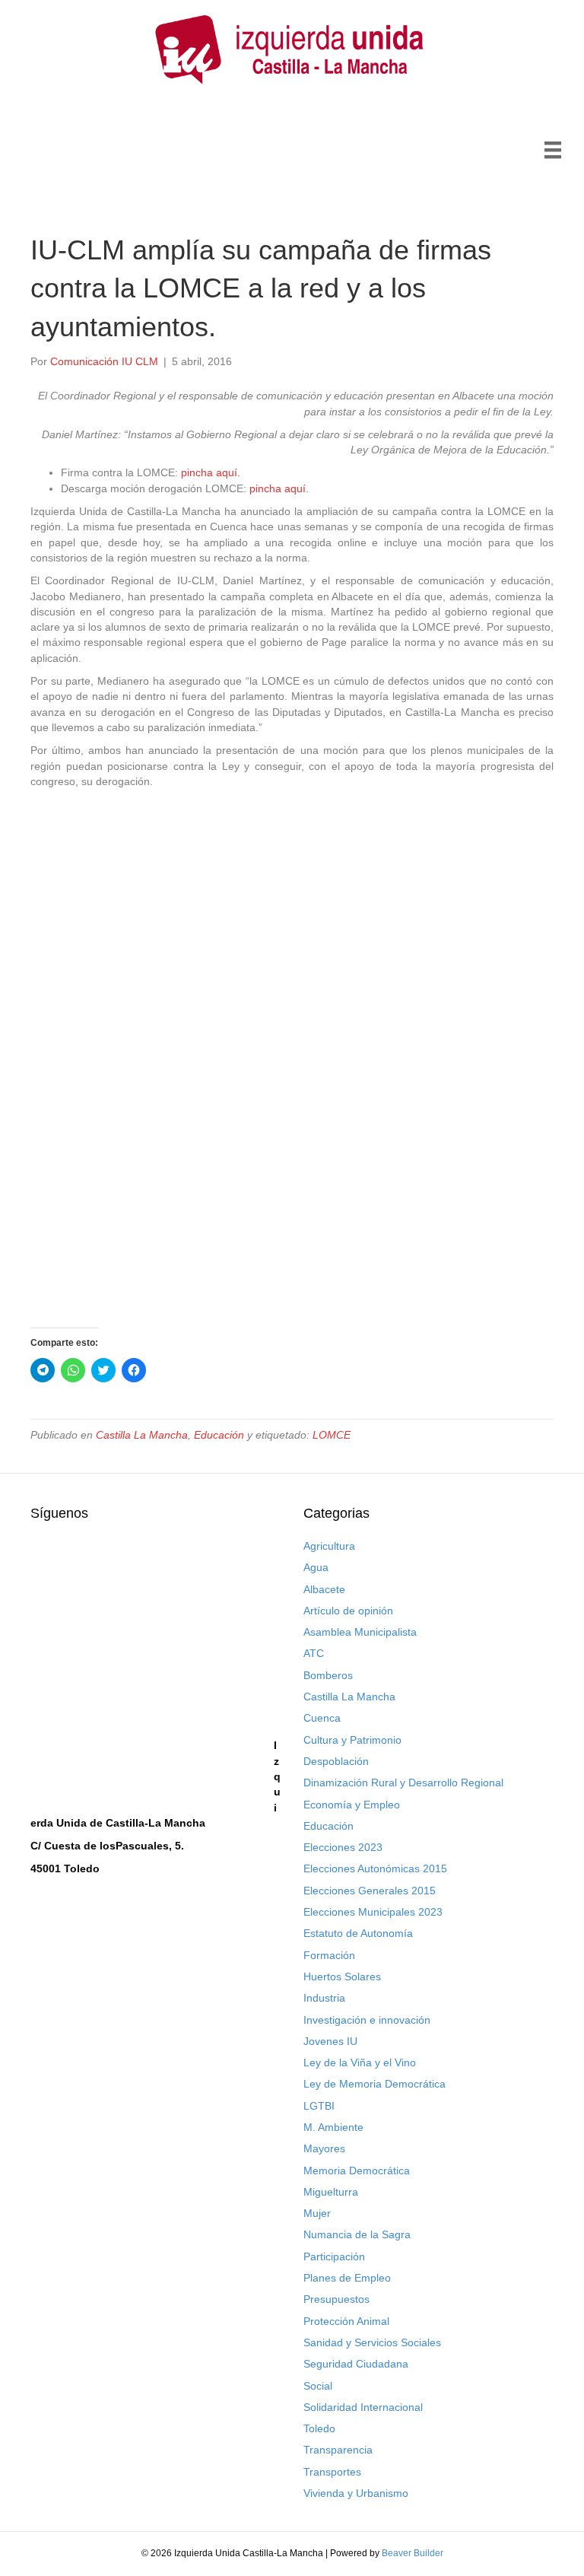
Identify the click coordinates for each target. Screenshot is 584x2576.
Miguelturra (331, 2192)
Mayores (324, 2148)
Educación (219, 1435)
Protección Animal (346, 2321)
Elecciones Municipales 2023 (373, 1912)
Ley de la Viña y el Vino (360, 2062)
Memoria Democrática (357, 2171)
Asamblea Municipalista (360, 1632)
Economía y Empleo (352, 1805)
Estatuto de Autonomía (358, 1933)
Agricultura (329, 1546)
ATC (314, 1653)
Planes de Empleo (347, 2278)
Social (318, 2386)
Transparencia (338, 2450)
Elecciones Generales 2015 (370, 1891)
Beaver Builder (413, 2553)
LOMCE (332, 1435)
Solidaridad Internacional (363, 2407)
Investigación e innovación (367, 2020)
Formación (329, 1955)
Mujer (317, 2213)
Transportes (332, 2472)
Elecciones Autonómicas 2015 (375, 1868)
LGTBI (319, 2106)
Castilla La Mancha (142, 1435)
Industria (324, 1998)
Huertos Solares (342, 1977)
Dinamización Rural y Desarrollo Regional (403, 1783)
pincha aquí (278, 488)
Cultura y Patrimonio (352, 1740)
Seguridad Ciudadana (356, 2364)
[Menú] (553, 150)
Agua (316, 1567)
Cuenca (322, 1718)
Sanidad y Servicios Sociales (372, 2342)
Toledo (319, 2428)
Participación (334, 2256)
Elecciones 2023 (343, 1847)
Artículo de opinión (348, 1611)
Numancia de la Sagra (357, 2234)
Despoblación (336, 1761)
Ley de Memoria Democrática (375, 2084)
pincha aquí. (211, 472)
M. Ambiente (333, 2127)
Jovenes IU (330, 2041)
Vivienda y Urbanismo (356, 2493)
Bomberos (328, 1675)
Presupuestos (336, 2299)
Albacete (324, 1589)
